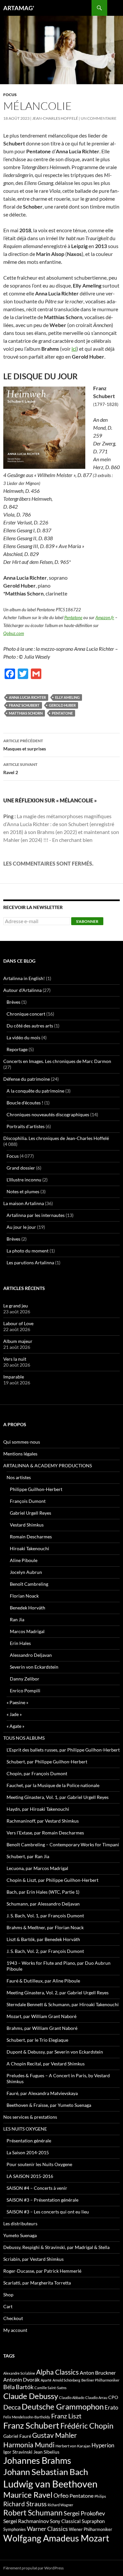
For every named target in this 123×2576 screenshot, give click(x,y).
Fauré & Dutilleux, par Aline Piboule (43, 1981)
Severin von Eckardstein (34, 1667)
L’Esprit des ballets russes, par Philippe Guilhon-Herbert (63, 1750)
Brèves (13, 1002)
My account (15, 2330)
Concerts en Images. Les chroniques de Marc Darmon (57, 1061)
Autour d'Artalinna (22, 990)
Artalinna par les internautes (36, 1215)
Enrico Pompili (25, 1691)
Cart (8, 2306)
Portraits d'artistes (26, 1126)
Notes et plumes (23, 1191)
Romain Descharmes (31, 1537)
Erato (111, 2407)
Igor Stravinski (18, 2452)
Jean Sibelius (46, 2452)
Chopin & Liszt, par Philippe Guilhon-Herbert (52, 1880)
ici (74, 349)
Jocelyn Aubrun (26, 1572)
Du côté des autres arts (30, 1026)
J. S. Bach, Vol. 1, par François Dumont (45, 1916)
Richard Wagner (60, 2505)
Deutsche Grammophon (63, 2406)
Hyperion (103, 2445)
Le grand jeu (16, 1306)
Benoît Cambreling (29, 1584)
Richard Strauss (25, 2504)
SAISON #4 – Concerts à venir (37, 2188)
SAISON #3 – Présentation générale (42, 2200)
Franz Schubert (24, 705)
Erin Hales (20, 1643)
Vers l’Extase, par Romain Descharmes (45, 1833)
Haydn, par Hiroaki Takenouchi (38, 1809)
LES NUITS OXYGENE (25, 2129)
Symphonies (15, 2529)
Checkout (13, 2318)
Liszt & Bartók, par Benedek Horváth (43, 1939)
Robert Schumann (33, 2513)
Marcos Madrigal (27, 1631)
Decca (12, 2407)
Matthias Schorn (26, 713)
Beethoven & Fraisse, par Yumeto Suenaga (49, 2105)
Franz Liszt (66, 2416)
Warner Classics (47, 2529)
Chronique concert (26, 1014)
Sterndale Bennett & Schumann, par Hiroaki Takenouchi (63, 2004)
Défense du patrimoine (27, 1079)
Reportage (17, 1049)
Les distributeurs (20, 2223)
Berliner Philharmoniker (100, 2380)
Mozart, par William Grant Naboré (41, 2016)
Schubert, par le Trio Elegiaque (37, 2040)
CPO (113, 2397)
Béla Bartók (18, 2387)
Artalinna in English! (24, 978)
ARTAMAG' (19, 8)
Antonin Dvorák (21, 2379)
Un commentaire (99, 118)
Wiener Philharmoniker (91, 2529)
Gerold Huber (62, 705)
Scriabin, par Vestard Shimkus (33, 2259)
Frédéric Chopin (87, 2426)
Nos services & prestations (30, 2117)
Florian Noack (24, 1596)
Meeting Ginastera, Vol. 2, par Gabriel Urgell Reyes (58, 1993)
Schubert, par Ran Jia (28, 1856)
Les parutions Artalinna (30, 1263)
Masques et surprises (25, 745)
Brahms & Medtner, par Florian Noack (45, 1927)
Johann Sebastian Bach (46, 2472)
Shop (8, 2295)
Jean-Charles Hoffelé (55, 118)
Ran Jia (17, 1619)
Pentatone (73, 618)
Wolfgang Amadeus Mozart (56, 2538)
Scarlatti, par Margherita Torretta (37, 2283)
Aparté (46, 2380)
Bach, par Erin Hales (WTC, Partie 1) (43, 1892)
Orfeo (61, 2495)
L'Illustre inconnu (24, 1180)
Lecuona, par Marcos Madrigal (37, 1868)
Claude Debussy (31, 2396)
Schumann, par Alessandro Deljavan (43, 1904)
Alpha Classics (57, 2372)
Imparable (14, 1377)
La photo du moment (28, 1251)
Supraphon (93, 2521)
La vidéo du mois (23, 1037)
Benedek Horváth (28, 1608)
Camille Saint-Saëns (51, 2388)
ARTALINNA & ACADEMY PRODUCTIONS (48, 1465)
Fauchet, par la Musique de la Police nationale (53, 1785)
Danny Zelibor (25, 1679)
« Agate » (15, 1726)
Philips (100, 2496)
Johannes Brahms (37, 2460)
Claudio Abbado (72, 2398)
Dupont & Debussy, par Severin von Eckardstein (55, 2052)
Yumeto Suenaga (20, 2235)
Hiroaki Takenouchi (30, 1548)
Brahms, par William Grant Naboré (42, 2028)
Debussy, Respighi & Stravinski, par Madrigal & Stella (56, 2247)
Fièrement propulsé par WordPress (33, 2568)
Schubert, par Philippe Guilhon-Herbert (47, 1762)
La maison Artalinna (24, 1203)
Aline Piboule (24, 1560)
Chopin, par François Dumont (37, 1773)
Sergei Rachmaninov (26, 2521)
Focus (10, 95)
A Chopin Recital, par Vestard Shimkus (46, 2064)
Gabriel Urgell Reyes (31, 1513)
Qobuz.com (14, 633)
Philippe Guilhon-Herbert (36, 1489)
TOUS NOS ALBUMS (24, 1738)
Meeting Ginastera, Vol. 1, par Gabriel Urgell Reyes (58, 1797)
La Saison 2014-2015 (28, 2152)
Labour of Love (18, 1323)
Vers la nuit (15, 1359)
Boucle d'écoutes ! (25, 1103)
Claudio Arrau (96, 2398)
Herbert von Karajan (73, 2446)
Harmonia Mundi (29, 2445)
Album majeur (18, 1341)
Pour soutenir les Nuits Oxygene (39, 2164)
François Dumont (28, 1501)
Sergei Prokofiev (84, 2513)
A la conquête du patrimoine (35, 1091)
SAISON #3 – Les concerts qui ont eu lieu (48, 2212)
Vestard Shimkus (27, 1525)
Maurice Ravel (28, 2495)
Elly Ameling (67, 697)
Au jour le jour (21, 1227)
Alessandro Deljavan (31, 1655)
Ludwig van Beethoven (50, 2484)
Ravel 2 (20, 769)
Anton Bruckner (98, 2373)
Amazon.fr (105, 618)
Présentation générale (29, 2141)
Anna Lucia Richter (27, 697)
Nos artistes (19, 1477)
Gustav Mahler (54, 2435)
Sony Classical (65, 2521)
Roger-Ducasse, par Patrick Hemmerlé (42, 2271)
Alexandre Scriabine (19, 2373)
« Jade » (14, 1714)
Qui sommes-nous (22, 1442)
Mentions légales (20, 1454)
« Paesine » (17, 1702)
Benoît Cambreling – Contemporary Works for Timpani (63, 1844)
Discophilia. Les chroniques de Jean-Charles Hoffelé (56, 1138)
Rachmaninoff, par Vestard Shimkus (43, 1821)
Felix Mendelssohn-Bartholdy (27, 2417)
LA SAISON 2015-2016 (30, 2176)
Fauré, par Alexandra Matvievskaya (42, 2093)
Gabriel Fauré (17, 2436)
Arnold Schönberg (66, 2380)
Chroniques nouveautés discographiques (48, 1114)
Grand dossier (21, 1168)
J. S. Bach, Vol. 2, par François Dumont (45, 1951)
